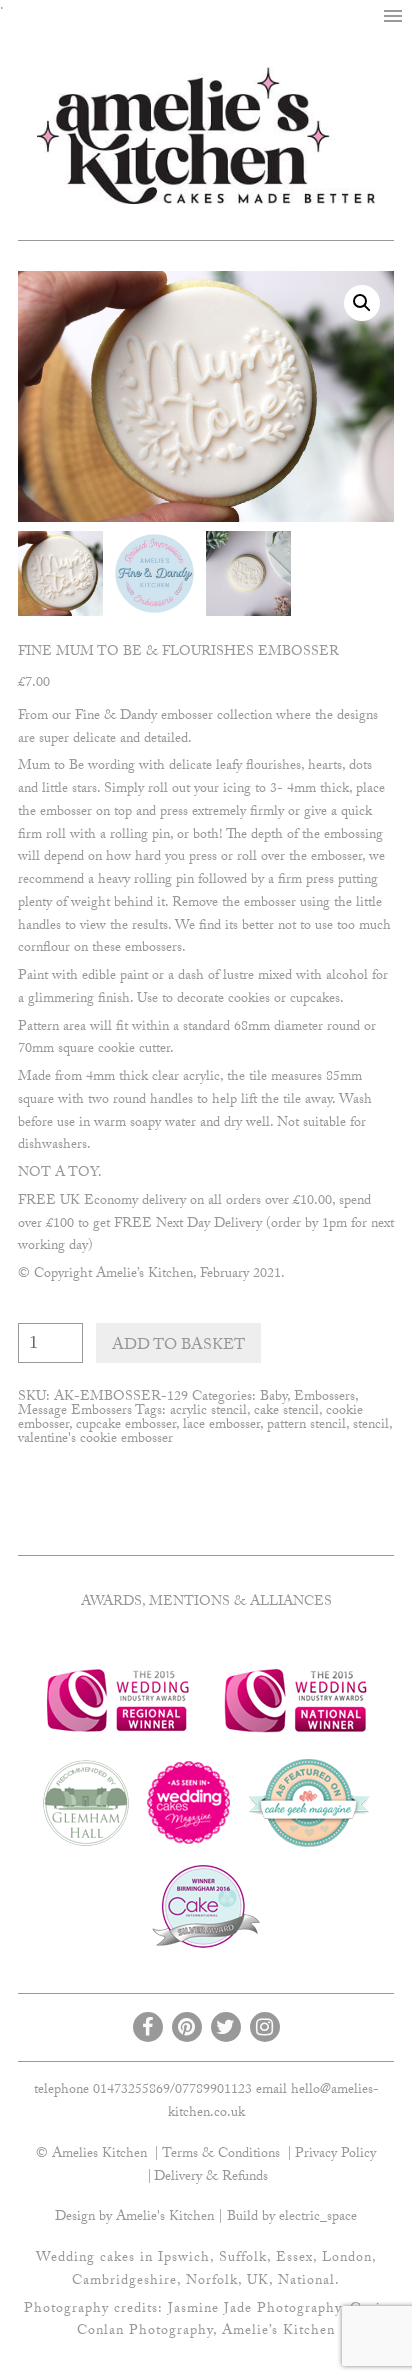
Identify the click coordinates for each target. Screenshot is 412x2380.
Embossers (324, 1398)
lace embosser (221, 1426)
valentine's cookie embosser (95, 1440)
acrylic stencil (208, 1412)
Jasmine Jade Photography (254, 2310)
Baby (273, 1398)
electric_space (318, 2218)
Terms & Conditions (221, 2155)
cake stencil (286, 1412)
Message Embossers (75, 1412)
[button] (393, 17)
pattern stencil (306, 1426)
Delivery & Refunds (211, 2178)
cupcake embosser (126, 1426)
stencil (371, 1426)
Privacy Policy (335, 2155)
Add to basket (178, 1346)
